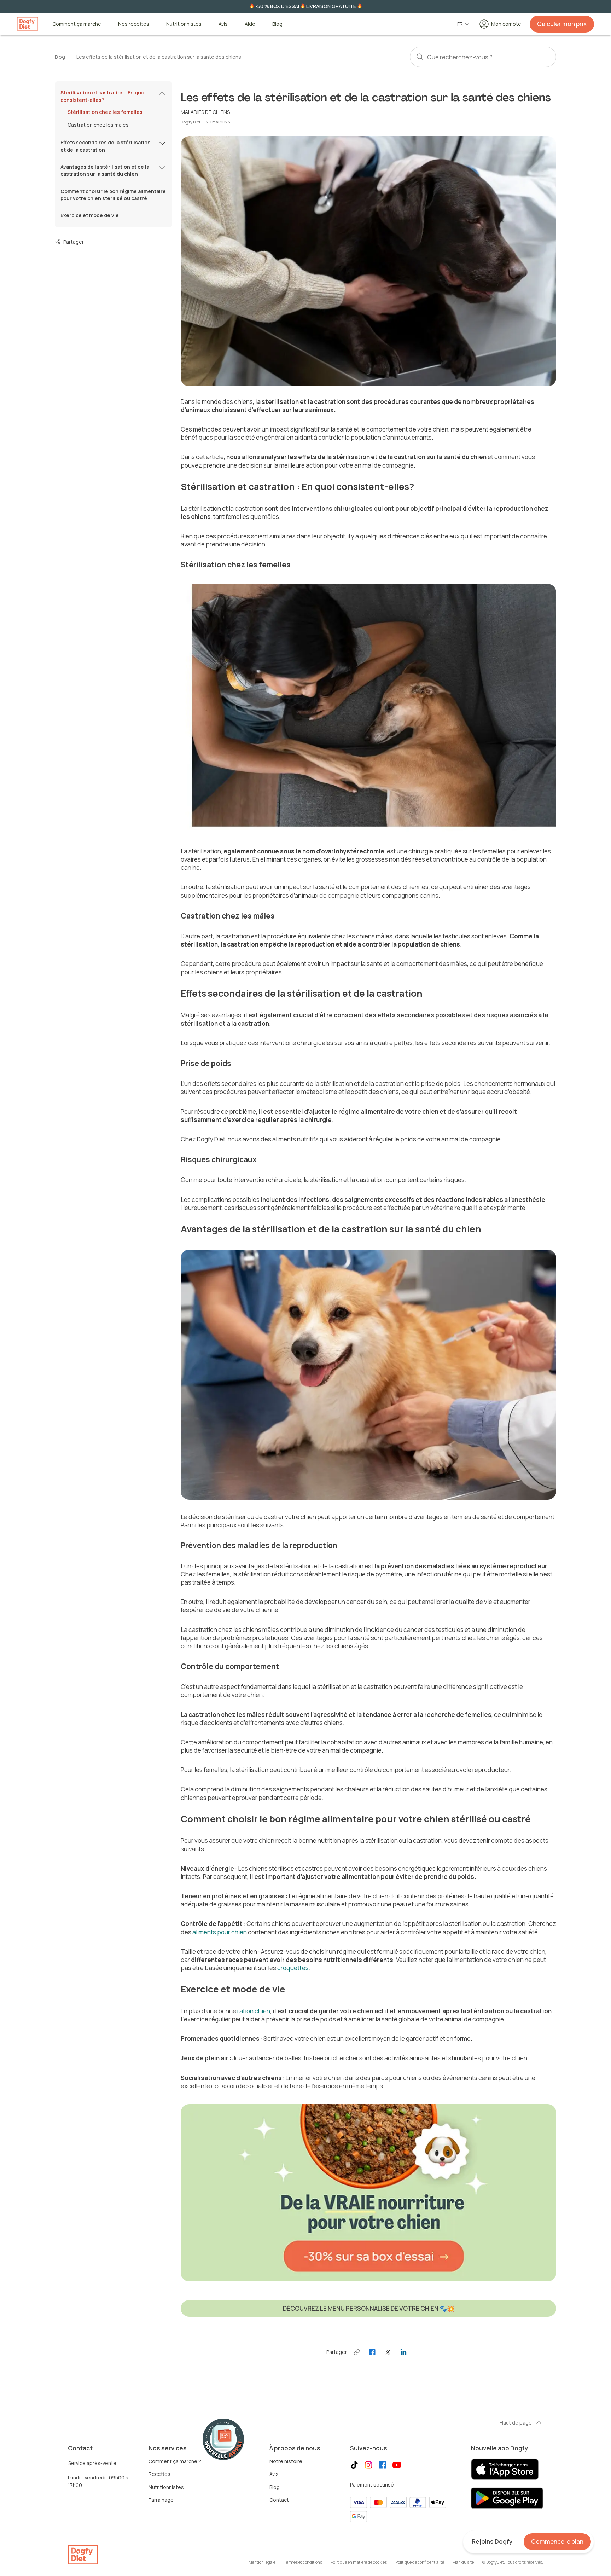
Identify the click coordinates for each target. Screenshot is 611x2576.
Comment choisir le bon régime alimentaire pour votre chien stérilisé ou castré (113, 195)
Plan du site (463, 2562)
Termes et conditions (303, 2562)
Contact (279, 2500)
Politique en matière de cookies (359, 2562)
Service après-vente (92, 2463)
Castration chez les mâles (98, 125)
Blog (277, 24)
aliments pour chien (220, 1932)
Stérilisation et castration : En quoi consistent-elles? (103, 96)
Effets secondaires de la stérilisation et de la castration (106, 146)
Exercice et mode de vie (90, 215)
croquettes (293, 1968)
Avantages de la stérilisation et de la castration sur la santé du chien (105, 170)
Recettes (159, 2474)
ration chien (254, 2011)
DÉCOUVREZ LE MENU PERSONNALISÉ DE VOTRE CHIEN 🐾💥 (369, 2308)
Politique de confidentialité (420, 2562)
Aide (250, 24)
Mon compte (506, 24)
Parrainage (161, 2500)
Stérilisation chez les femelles (105, 112)
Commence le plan (557, 2542)
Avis (223, 24)
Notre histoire (286, 2461)
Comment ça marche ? (175, 2461)
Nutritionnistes (184, 24)
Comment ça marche (77, 24)
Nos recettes (134, 24)
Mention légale (262, 2562)
